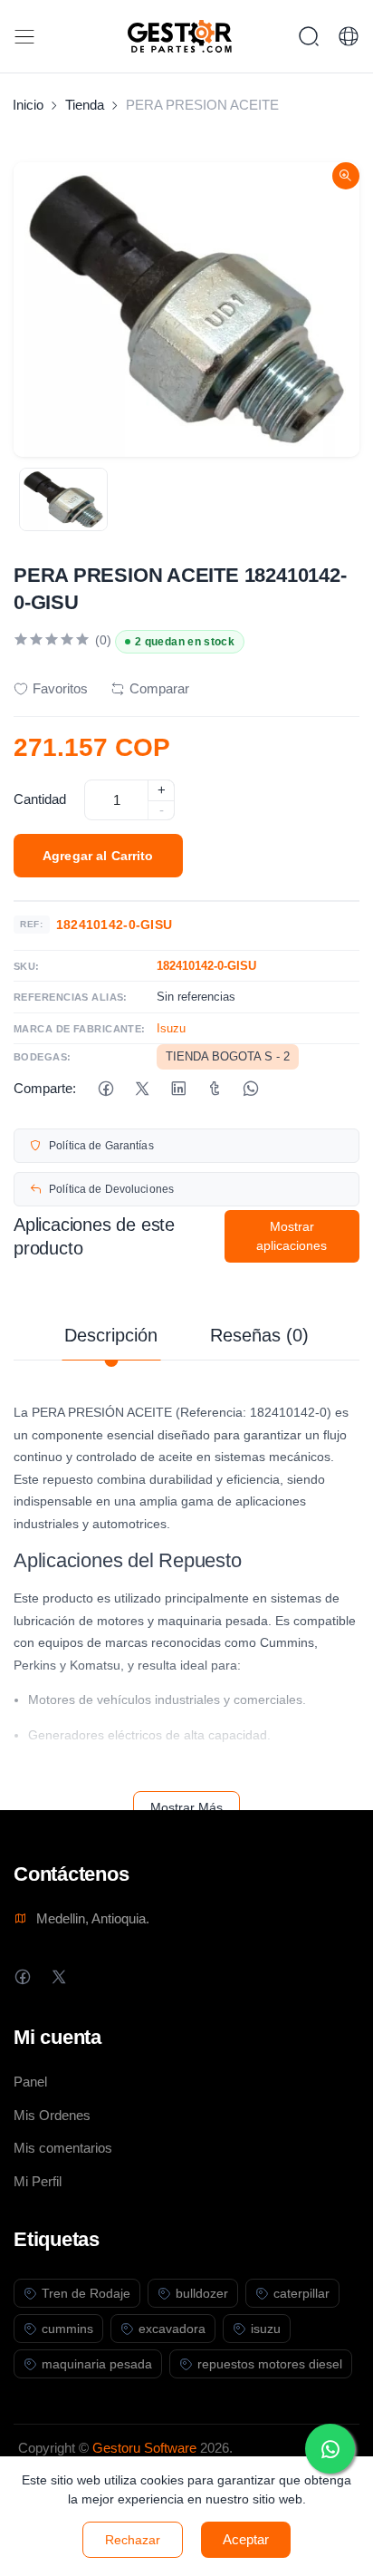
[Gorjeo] (142, 1089)
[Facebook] (105, 1089)
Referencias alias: (71, 997)
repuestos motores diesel (270, 2364)
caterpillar (301, 2293)
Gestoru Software (144, 2448)
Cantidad (40, 799)
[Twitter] (58, 1976)
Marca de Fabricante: (80, 1029)
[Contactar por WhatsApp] (330, 2449)
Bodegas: (43, 1057)
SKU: (27, 966)
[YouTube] (131, 1976)
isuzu (266, 2329)
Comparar (159, 688)
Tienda (85, 105)
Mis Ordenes (52, 2115)
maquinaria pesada (97, 2364)
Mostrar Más (186, 1807)
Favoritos (60, 688)
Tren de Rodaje (86, 2293)
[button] (349, 36)
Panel (30, 2082)
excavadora (172, 2329)
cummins (67, 2329)
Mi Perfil (38, 2181)
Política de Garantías (101, 1146)
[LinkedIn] (178, 1089)
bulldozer (202, 2293)
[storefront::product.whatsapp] (250, 1089)
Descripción (111, 1335)
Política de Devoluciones (111, 1189)
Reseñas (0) (259, 1335)
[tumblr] (214, 1089)
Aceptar (246, 2539)
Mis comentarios (63, 2148)
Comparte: (45, 1088)
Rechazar (133, 2540)
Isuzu (171, 1028)
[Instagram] (95, 1976)
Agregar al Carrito (98, 856)
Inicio (28, 105)
